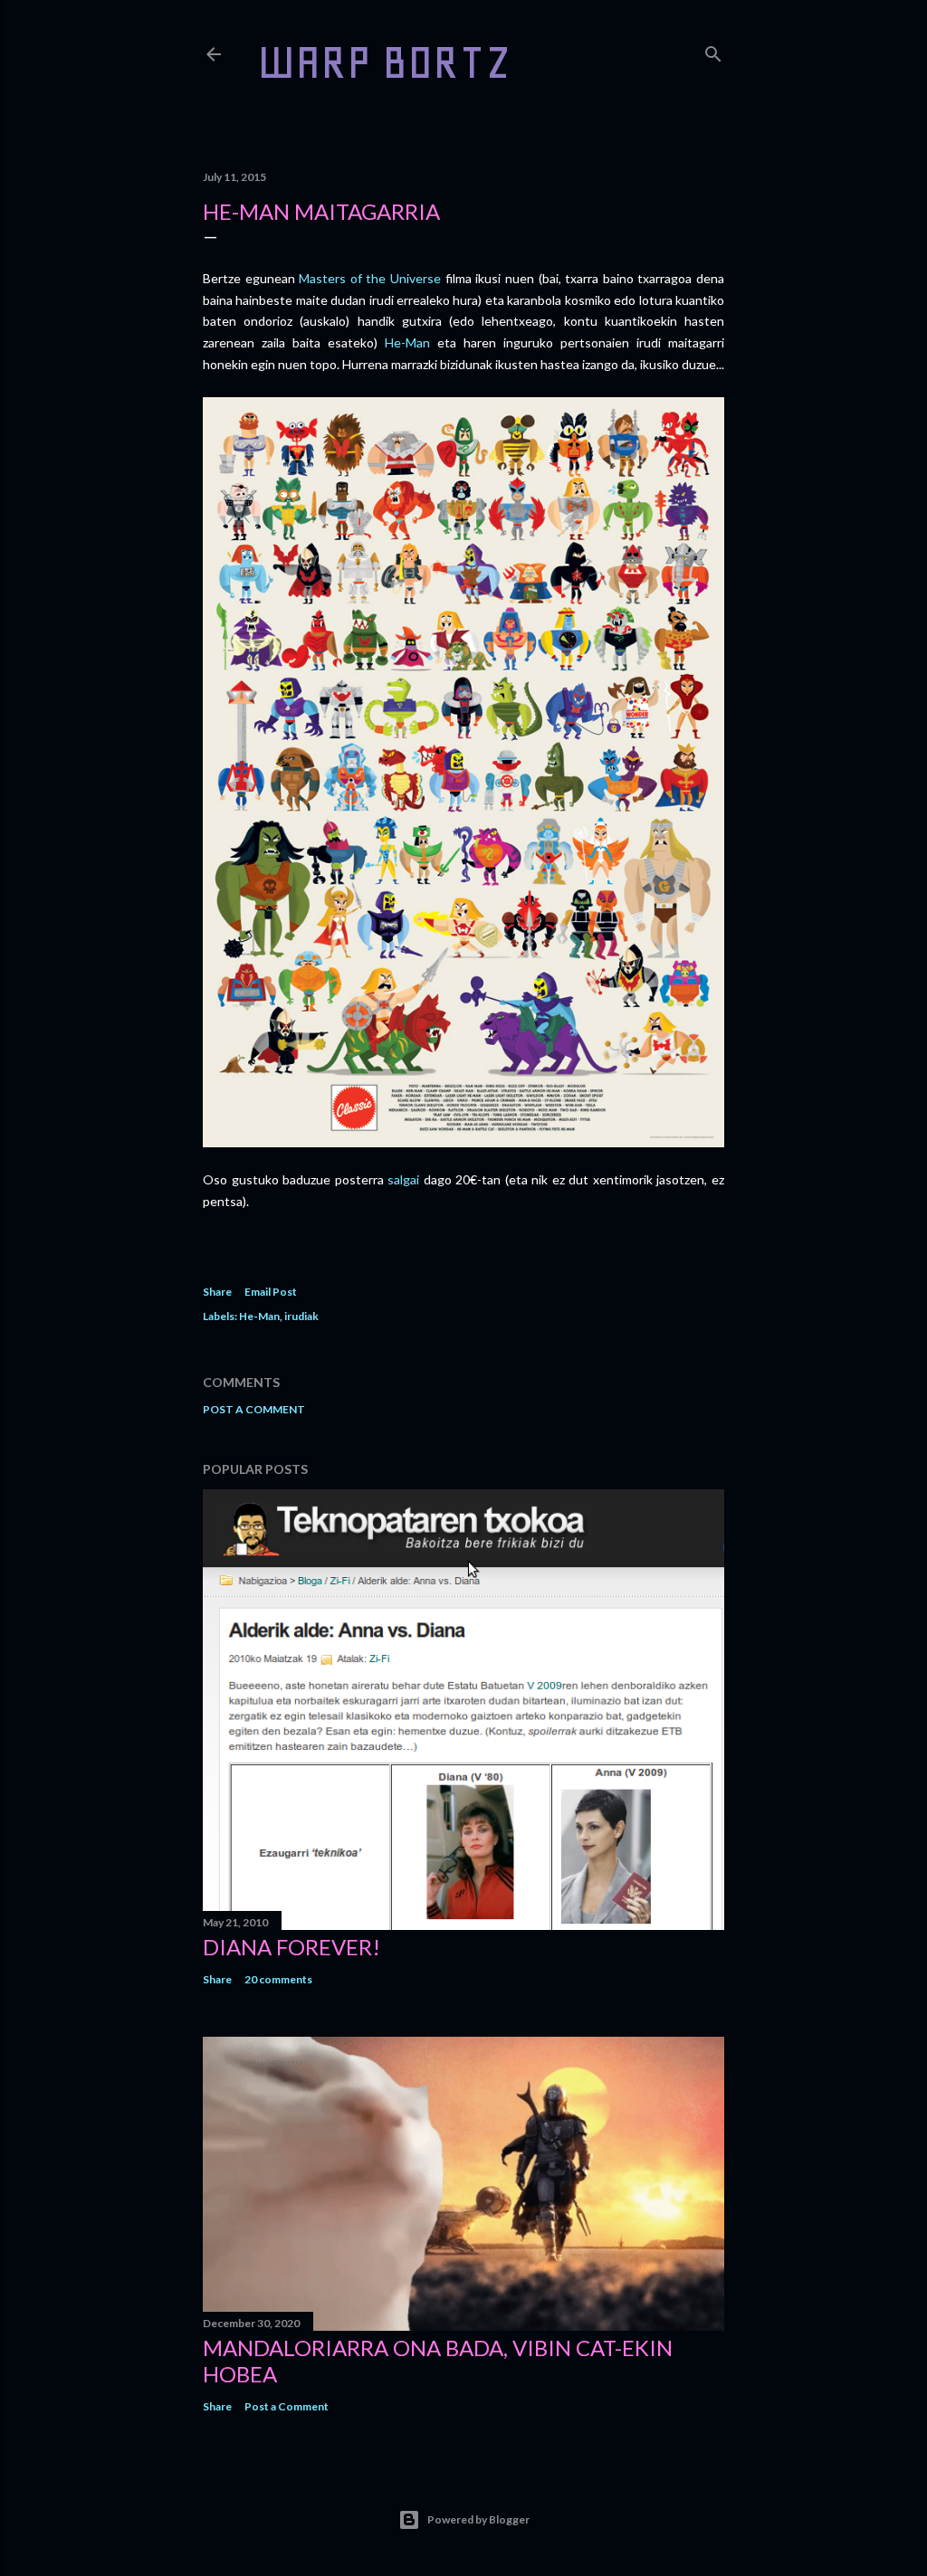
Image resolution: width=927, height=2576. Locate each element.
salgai (403, 1179)
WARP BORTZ (384, 62)
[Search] (713, 50)
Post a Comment (254, 1409)
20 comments (278, 1979)
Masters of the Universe (370, 278)
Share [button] (217, 1292)
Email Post (271, 1292)
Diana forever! (291, 1947)
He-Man (407, 342)
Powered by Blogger (478, 2519)
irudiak (301, 1316)
